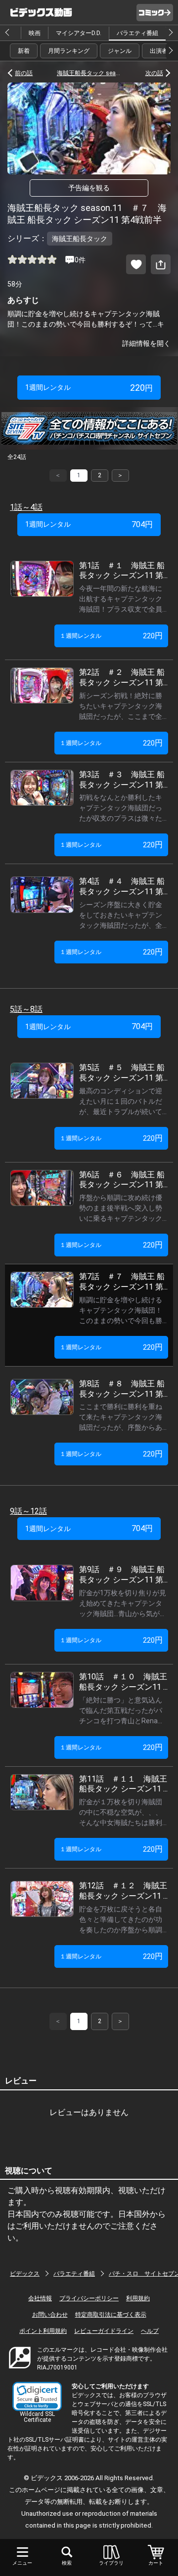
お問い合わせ (50, 2315)
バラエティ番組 (137, 33)
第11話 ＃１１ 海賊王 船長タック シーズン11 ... (123, 1784)
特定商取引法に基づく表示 (111, 2315)
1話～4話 (26, 507)
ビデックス (25, 2274)
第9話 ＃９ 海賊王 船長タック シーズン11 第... (123, 1575)
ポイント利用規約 (43, 2331)
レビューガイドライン (104, 2331)
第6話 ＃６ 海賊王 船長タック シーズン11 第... (123, 1180)
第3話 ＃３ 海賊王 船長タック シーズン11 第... (123, 780)
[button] (37, 2396)
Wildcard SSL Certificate (37, 2417)
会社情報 (40, 2298)
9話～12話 (28, 1511)
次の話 (154, 73)
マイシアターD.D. (79, 33)
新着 (24, 51)
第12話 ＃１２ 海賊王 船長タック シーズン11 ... (123, 1891)
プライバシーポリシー (89, 2298)
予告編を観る (89, 188)
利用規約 (138, 2298)
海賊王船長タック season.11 (89, 73)
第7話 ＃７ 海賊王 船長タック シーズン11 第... (123, 1282)
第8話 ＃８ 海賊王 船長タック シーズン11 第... (123, 1389)
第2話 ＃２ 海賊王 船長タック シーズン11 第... (123, 677)
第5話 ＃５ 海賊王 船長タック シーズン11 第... (123, 1073)
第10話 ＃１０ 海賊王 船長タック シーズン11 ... (123, 1682)
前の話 (24, 73)
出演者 (159, 51)
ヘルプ (150, 2331)
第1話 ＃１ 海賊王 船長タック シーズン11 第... (123, 571)
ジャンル (120, 51)
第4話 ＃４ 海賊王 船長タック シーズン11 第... (123, 886)
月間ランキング (69, 51)
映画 (35, 33)
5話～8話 (26, 1009)
